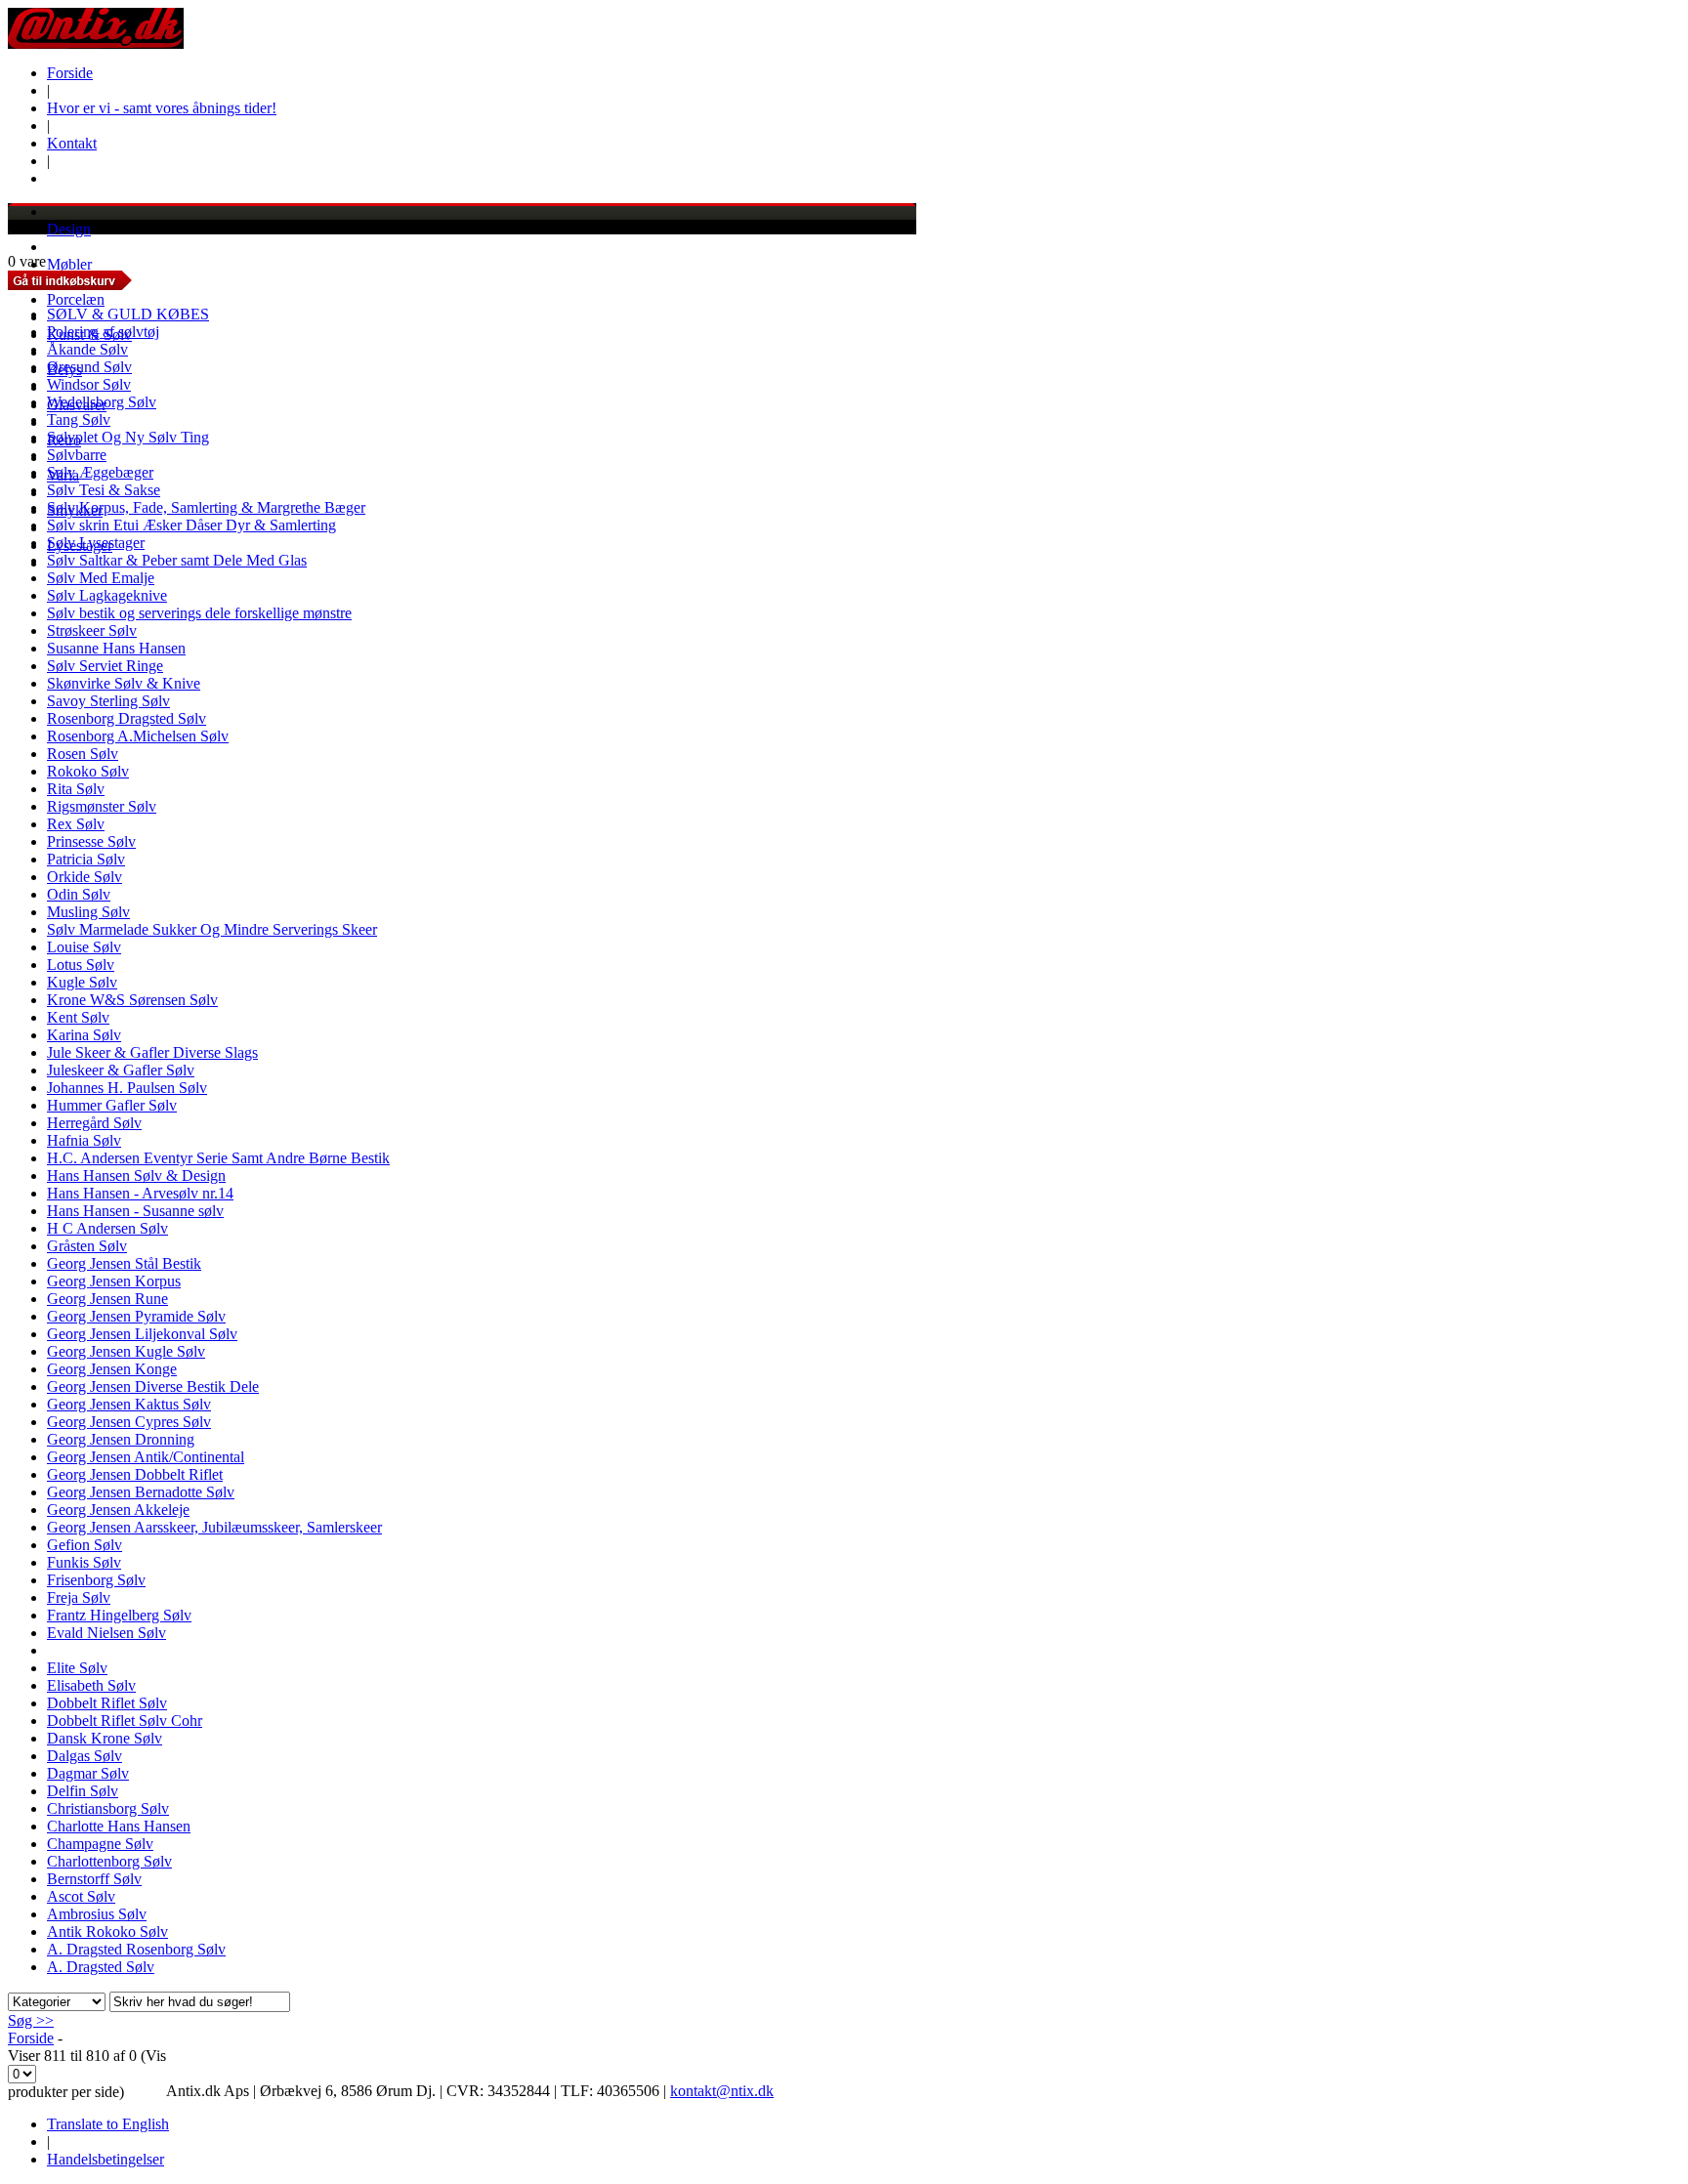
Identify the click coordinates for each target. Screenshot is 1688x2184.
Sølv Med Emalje (101, 578)
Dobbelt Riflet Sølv (107, 1703)
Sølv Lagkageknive (107, 595)
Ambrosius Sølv (97, 1914)
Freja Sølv (79, 1597)
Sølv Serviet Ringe (105, 666)
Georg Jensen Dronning (121, 1439)
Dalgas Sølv (84, 1756)
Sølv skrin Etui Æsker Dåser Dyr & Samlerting (191, 525)
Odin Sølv (79, 894)
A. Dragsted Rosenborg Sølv (136, 1949)
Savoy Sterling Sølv (108, 701)
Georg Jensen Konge (112, 1369)
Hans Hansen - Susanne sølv (135, 1211)
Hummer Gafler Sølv (112, 1105)
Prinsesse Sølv (91, 841)
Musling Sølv (88, 912)
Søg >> (31, 2020)
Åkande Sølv (87, 349)
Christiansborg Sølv (108, 1808)
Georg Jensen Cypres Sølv (129, 1422)
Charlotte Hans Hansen (119, 1826)
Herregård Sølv (94, 1123)
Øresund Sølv (89, 367)
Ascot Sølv (81, 1896)
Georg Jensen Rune (107, 1299)
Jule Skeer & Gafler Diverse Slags (152, 1052)
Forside (70, 73)
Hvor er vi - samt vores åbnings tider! (162, 108)
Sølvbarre (77, 455)
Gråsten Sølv (87, 1246)
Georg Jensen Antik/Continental (146, 1457)
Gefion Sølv (84, 1545)
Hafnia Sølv (84, 1140)
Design (69, 229)
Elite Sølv (77, 1668)
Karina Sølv (84, 1035)
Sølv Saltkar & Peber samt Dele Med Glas (177, 560)
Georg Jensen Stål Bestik (124, 1263)
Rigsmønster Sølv (102, 806)
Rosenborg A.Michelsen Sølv (138, 736)
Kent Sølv (78, 1017)
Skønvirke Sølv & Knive (124, 683)
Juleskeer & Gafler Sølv (121, 1070)
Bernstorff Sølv (94, 1879)
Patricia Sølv (86, 859)
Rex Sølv (76, 824)
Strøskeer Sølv (92, 630)
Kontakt (72, 143)
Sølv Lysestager (96, 543)
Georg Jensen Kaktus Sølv (129, 1404)
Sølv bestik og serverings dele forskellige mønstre (199, 613)
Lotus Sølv (81, 965)
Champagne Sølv (100, 1844)
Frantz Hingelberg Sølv (119, 1615)
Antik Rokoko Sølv (107, 1932)
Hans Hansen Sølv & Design (136, 1176)
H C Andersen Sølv (107, 1228)
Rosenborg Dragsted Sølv (127, 718)
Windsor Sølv (89, 384)
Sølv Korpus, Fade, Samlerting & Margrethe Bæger (206, 507)
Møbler (69, 264)
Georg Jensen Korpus (114, 1281)
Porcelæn (76, 299)
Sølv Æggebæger (100, 472)
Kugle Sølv (82, 982)
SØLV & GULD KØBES (128, 314)
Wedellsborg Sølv (102, 402)
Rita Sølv (76, 789)
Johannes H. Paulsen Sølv (127, 1088)
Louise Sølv (84, 947)
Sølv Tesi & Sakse (104, 490)
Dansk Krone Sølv (105, 1738)
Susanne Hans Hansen (116, 648)
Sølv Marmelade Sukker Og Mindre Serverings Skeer (212, 929)
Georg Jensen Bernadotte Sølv (141, 1492)
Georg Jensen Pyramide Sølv (136, 1316)
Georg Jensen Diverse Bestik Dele (153, 1386)
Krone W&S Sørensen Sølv (132, 1000)
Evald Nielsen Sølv (106, 1633)
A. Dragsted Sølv (101, 1967)
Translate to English (108, 2124)
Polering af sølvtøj (103, 332)
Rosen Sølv (83, 754)
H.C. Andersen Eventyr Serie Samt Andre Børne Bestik (218, 1158)
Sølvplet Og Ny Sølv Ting (128, 437)
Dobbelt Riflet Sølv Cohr (125, 1721)
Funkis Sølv (84, 1562)
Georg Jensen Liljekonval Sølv (142, 1334)
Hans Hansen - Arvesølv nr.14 (140, 1193)
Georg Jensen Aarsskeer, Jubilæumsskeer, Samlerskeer (214, 1527)
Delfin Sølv (83, 1791)
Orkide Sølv (84, 877)
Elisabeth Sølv (91, 1685)
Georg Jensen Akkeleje (118, 1510)
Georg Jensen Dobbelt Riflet (135, 1474)
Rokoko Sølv (88, 771)
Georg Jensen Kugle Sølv (126, 1351)
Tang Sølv (79, 420)
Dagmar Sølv (88, 1773)
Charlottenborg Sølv (109, 1861)
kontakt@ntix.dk (722, 2091)
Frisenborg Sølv (96, 1580)
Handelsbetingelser (105, 2159)
